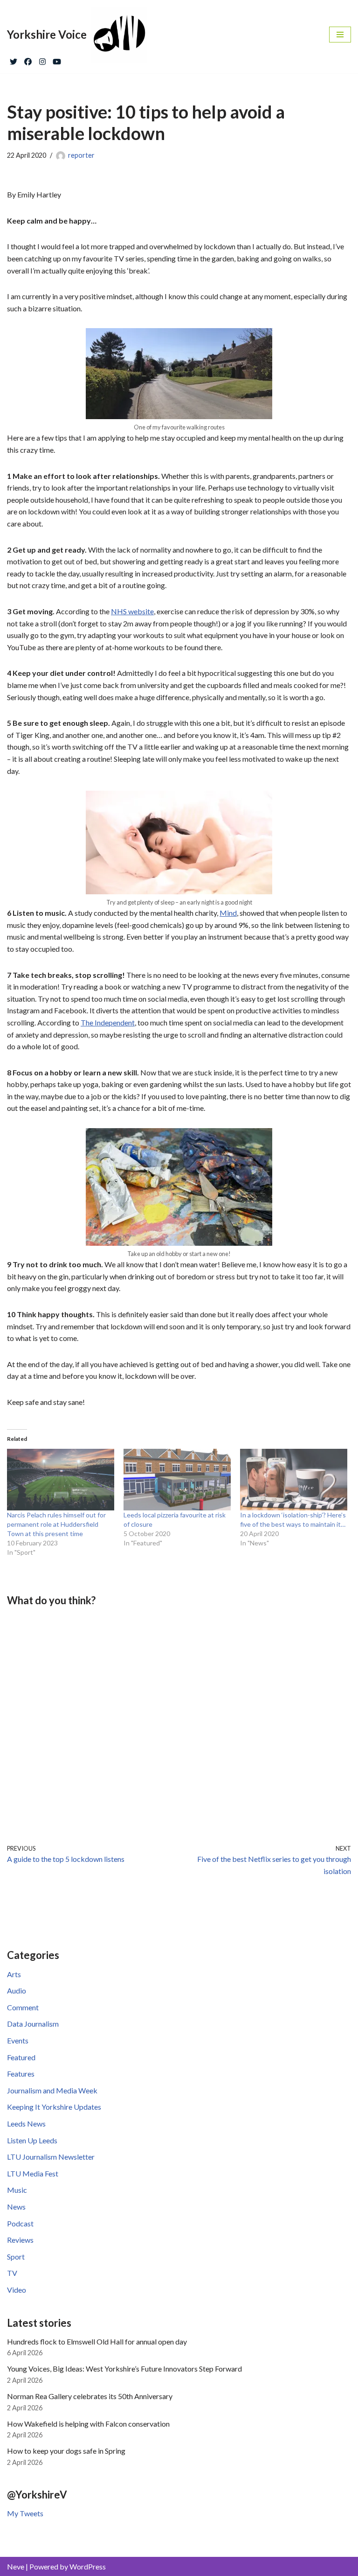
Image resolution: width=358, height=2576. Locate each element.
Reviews (20, 2240)
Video (17, 2290)
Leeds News (26, 2123)
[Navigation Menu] (340, 35)
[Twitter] (14, 59)
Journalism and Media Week (52, 2090)
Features (21, 2074)
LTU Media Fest (33, 2173)
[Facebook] (28, 59)
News (16, 2207)
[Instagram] (42, 59)
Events (18, 2040)
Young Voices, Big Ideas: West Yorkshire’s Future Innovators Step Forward (124, 2369)
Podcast (20, 2223)
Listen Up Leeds (32, 2140)
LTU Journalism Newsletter (51, 2157)
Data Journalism (33, 2024)
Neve (16, 2566)
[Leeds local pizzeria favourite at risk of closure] (177, 1480)
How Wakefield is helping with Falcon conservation (88, 2424)
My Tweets (25, 2513)
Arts (14, 1974)
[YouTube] (57, 59)
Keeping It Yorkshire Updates (54, 2107)
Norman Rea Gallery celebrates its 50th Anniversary (90, 2396)
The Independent (108, 1022)
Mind (228, 913)
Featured (21, 2057)
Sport (16, 2257)
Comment (23, 2007)
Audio (17, 1990)
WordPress (88, 2566)
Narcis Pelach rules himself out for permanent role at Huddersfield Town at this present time (56, 1524)
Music (17, 2190)
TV (12, 2273)
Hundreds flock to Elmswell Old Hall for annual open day (97, 2341)
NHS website (132, 611)
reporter (81, 155)
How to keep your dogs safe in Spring (66, 2451)
